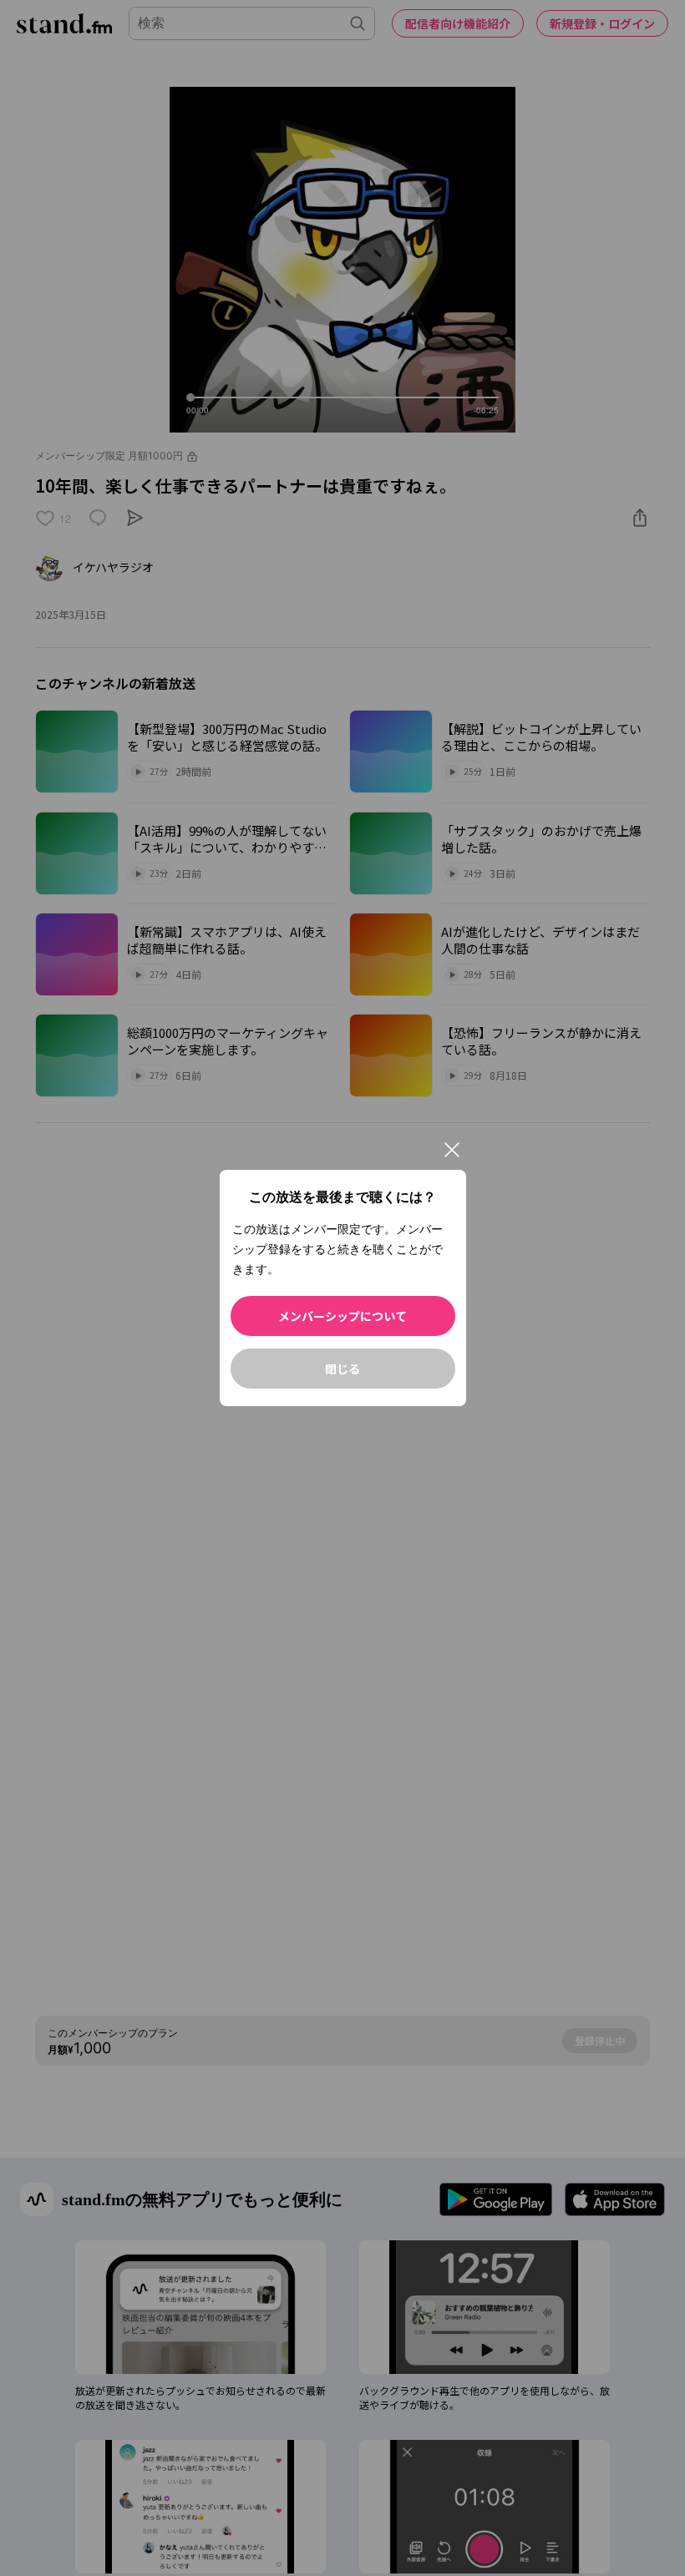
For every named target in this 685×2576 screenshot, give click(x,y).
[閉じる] (452, 1150)
